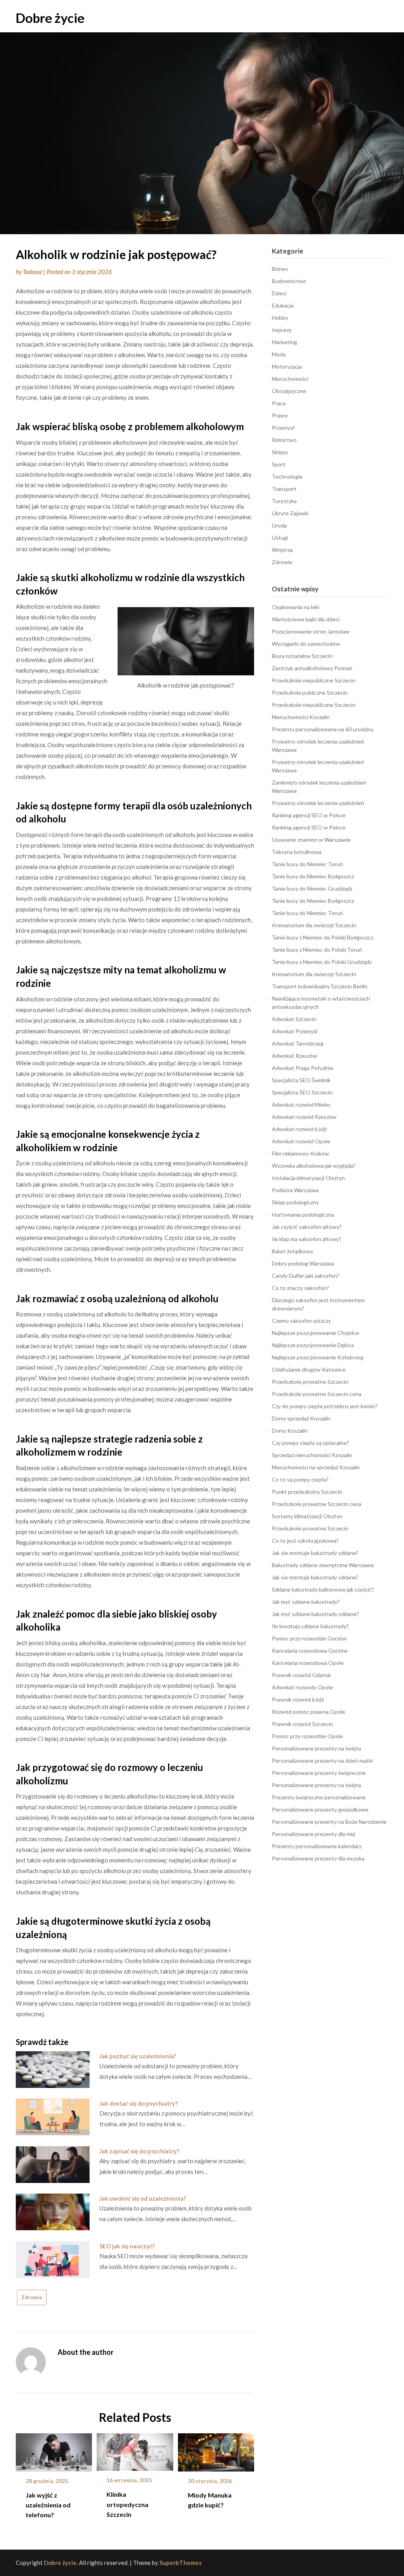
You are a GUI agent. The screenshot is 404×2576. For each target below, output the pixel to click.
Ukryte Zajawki (290, 513)
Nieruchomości (290, 379)
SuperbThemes (180, 2563)
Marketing (284, 342)
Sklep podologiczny (295, 1202)
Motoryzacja (287, 366)
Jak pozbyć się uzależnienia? (138, 2056)
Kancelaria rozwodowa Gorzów (310, 1651)
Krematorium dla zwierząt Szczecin (314, 925)
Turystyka (284, 501)
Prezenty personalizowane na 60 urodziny (323, 729)
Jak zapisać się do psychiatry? (139, 2151)
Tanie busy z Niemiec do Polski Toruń (317, 950)
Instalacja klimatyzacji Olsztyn (308, 1178)
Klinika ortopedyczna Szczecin (127, 2504)
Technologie (287, 476)
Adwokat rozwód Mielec (301, 1104)
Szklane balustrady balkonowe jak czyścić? (323, 1589)
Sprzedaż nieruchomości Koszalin (312, 1455)
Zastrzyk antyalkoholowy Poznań (312, 668)
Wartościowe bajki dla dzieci (306, 619)
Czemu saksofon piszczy (301, 1321)
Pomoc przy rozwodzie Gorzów (309, 1638)
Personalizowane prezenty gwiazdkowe (320, 1809)
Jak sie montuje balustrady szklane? (315, 1553)
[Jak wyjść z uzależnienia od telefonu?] (54, 2450)
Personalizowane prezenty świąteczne (319, 1773)
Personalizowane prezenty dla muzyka (318, 1858)
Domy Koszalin (290, 1431)
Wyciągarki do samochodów (306, 644)
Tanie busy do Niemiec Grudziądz (312, 888)
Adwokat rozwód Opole (301, 1141)
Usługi (280, 538)
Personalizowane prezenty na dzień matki (322, 1761)
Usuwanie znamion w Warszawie (311, 840)
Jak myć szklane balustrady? (306, 1602)
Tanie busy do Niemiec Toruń (307, 864)
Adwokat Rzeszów (295, 1056)
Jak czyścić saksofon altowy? (307, 1227)
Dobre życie (50, 18)
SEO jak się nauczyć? (127, 2246)
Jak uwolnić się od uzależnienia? (143, 2198)
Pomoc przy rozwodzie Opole (307, 1736)
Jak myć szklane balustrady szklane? (315, 1614)
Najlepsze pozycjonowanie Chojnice (315, 1333)
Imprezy (282, 330)
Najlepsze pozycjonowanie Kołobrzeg (318, 1357)
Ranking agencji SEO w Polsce (309, 815)
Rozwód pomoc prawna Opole (309, 1712)
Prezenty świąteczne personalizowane (319, 1797)
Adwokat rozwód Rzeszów (304, 1117)
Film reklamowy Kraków (300, 1153)
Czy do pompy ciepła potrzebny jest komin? (325, 1406)
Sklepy (280, 452)
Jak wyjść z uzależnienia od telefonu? (48, 2505)
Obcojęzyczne (289, 391)
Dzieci (279, 293)
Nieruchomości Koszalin (301, 717)
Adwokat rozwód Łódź (299, 1129)
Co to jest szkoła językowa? (305, 1541)
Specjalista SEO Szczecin (302, 1092)
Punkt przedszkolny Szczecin (307, 1492)
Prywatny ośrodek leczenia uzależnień (318, 803)
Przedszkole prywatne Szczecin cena (317, 1394)
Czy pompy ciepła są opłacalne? (310, 1443)
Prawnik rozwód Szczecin (302, 1724)
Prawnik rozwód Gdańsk (301, 1675)
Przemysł (283, 428)
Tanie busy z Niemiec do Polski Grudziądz (322, 962)
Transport (284, 489)
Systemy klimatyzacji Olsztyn (307, 1516)
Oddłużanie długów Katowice (309, 1369)
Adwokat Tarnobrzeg (298, 1043)
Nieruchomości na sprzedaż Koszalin (316, 1467)
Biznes (280, 269)
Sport (279, 464)
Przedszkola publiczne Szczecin (310, 692)
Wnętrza (282, 550)
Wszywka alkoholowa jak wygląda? (314, 1166)
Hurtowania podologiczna (303, 1214)
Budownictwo (289, 281)
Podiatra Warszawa (295, 1190)
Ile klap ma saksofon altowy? (307, 1239)
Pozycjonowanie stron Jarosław (311, 631)
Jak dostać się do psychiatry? (138, 2103)
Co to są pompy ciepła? (300, 1479)
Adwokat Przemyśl (295, 1031)
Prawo (280, 415)
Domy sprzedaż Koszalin (301, 1418)
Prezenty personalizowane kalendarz (317, 1846)
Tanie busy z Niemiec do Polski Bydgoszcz (323, 937)
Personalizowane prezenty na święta (316, 1748)
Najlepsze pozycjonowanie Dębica (313, 1345)
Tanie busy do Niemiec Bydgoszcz (313, 876)
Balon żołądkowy (293, 1251)
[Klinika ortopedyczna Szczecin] (135, 2449)
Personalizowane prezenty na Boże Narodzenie (329, 1822)
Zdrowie (32, 2297)
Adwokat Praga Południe (303, 1068)
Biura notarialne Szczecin (302, 656)
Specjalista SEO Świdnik (301, 1080)
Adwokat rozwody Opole (302, 1687)
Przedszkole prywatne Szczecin (310, 1382)
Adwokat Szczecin (294, 1019)
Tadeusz (33, 272)
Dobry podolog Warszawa (303, 1263)
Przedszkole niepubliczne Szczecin (314, 680)
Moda (279, 354)
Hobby (280, 318)
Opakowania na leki (296, 607)
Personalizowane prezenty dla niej (313, 1834)
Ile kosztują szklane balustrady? (310, 1626)
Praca (279, 403)
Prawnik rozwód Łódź (298, 1699)
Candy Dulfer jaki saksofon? (306, 1276)
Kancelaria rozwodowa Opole (308, 1663)
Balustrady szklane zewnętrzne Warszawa (323, 1565)
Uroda (279, 525)
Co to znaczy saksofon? (300, 1288)
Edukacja (283, 305)
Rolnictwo (284, 440)
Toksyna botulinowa (297, 852)
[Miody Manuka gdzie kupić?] (216, 2450)
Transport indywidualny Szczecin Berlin (320, 986)
